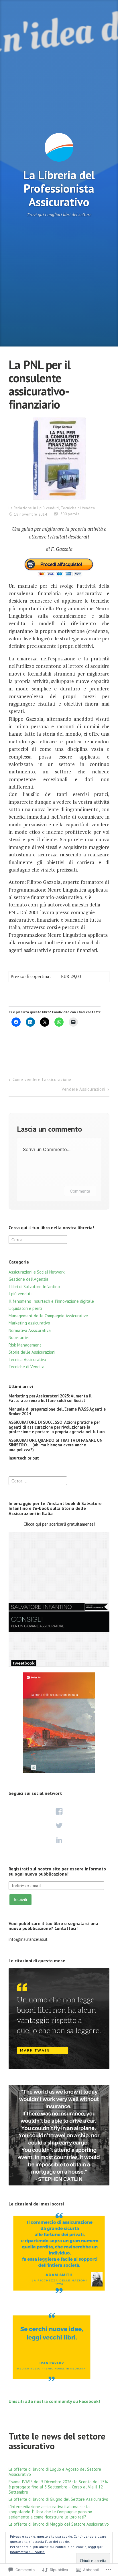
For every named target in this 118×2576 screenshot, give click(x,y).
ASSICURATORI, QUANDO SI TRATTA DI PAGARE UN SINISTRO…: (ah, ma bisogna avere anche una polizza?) (56, 1445)
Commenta (80, 1191)
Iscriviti (20, 1899)
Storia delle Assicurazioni (32, 1352)
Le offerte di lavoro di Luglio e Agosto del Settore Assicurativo (55, 2472)
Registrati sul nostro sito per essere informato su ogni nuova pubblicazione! (57, 1871)
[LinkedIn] (59, 1840)
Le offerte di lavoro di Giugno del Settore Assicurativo (58, 2499)
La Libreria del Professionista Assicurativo (59, 188)
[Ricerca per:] (38, 1239)
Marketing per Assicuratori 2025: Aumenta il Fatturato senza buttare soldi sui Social (50, 1398)
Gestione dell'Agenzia (28, 1279)
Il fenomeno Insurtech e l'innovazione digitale (51, 1301)
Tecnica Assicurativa (27, 1360)
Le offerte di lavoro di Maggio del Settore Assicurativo (59, 2524)
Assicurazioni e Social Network (37, 1272)
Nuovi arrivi (19, 1337)
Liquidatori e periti (25, 1308)
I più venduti (48, 508)
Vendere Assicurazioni (83, 1089)
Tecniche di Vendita (78, 508)
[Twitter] (59, 1826)
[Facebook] (59, 1811)
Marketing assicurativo (29, 1323)
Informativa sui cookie (27, 2552)
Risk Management (25, 1345)
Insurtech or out (24, 1458)
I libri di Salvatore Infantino (34, 1287)
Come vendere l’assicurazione (42, 1079)
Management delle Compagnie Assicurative (48, 1316)
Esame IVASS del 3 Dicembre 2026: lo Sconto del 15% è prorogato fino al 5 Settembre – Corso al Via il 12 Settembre (58, 2487)
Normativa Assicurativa (30, 1330)
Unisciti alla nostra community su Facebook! (54, 2401)
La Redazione (20, 508)
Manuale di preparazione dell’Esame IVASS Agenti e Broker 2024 (57, 1411)
